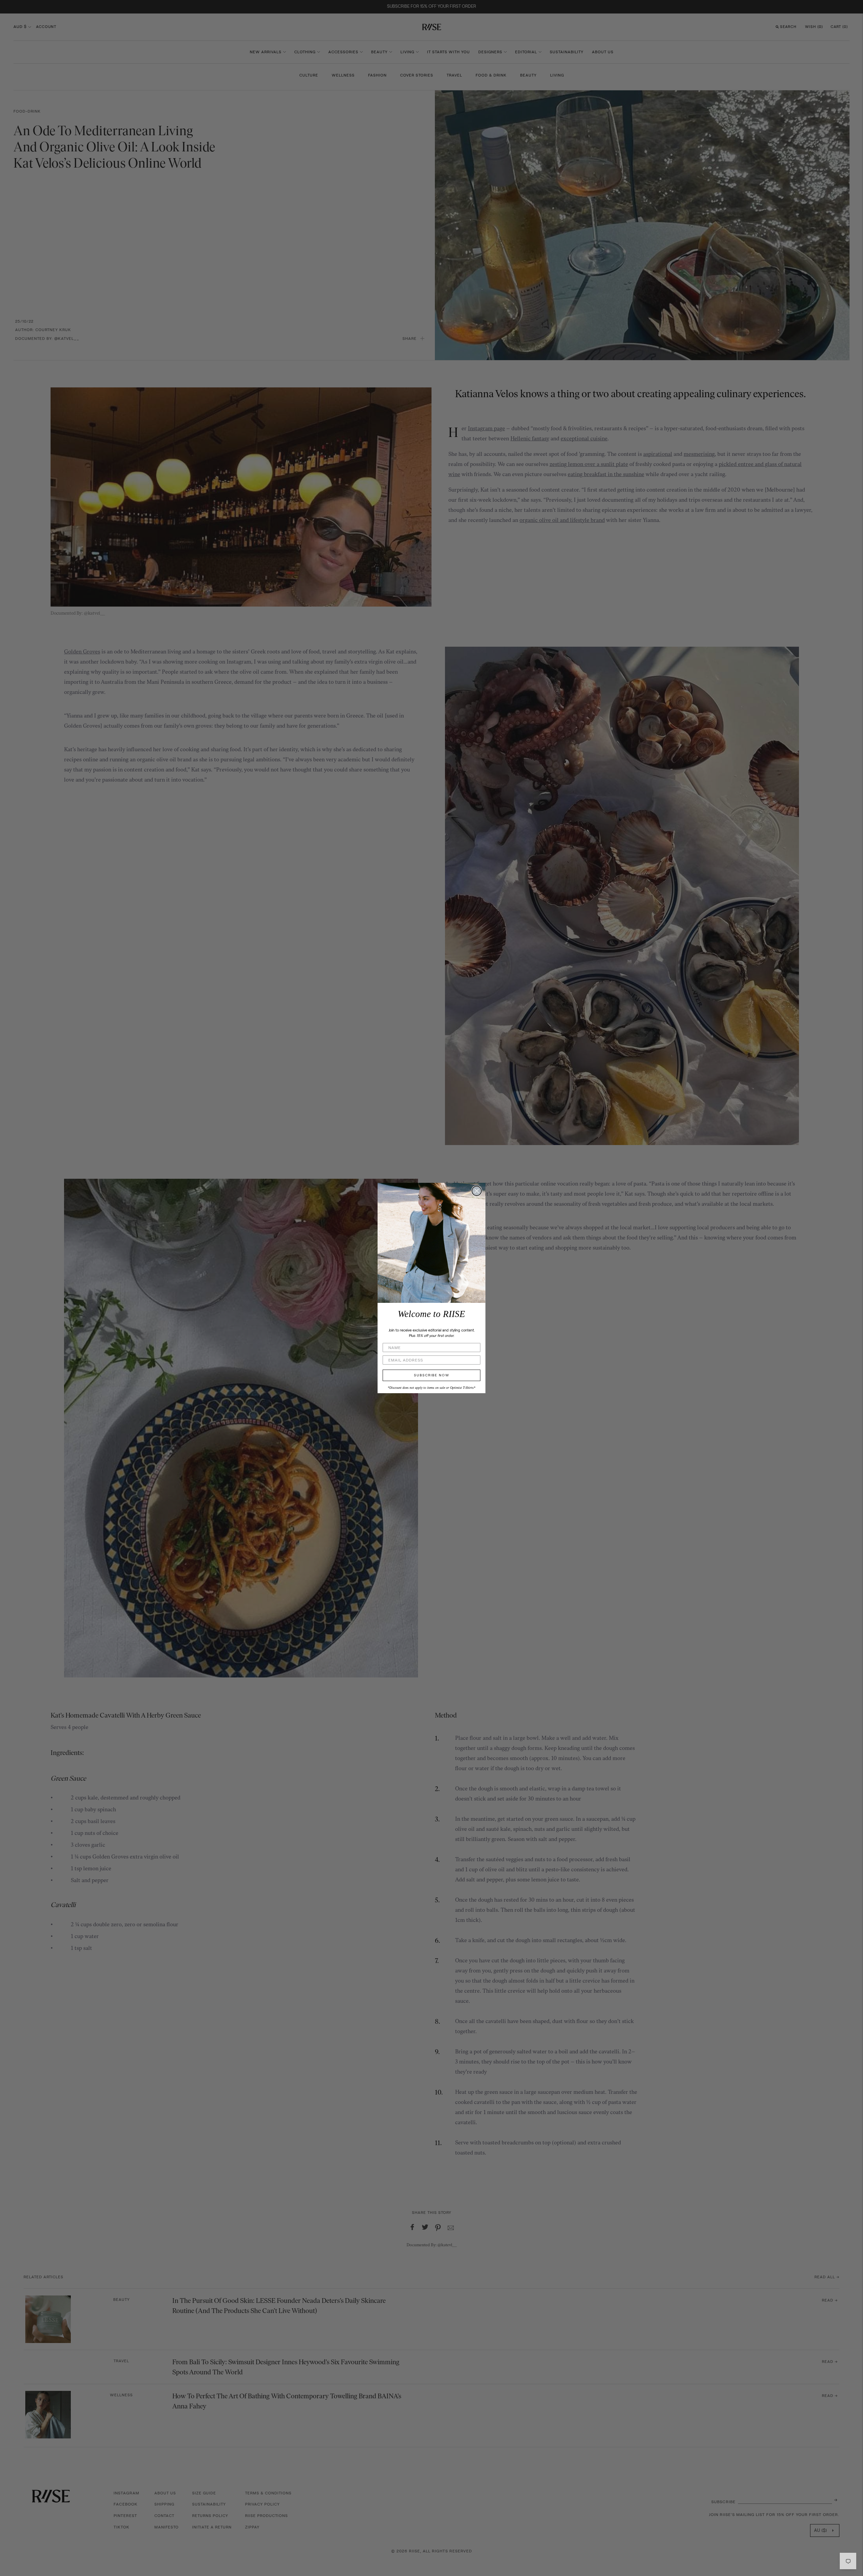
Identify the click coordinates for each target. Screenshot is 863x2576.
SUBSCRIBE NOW (432, 1375)
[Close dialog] (477, 1191)
